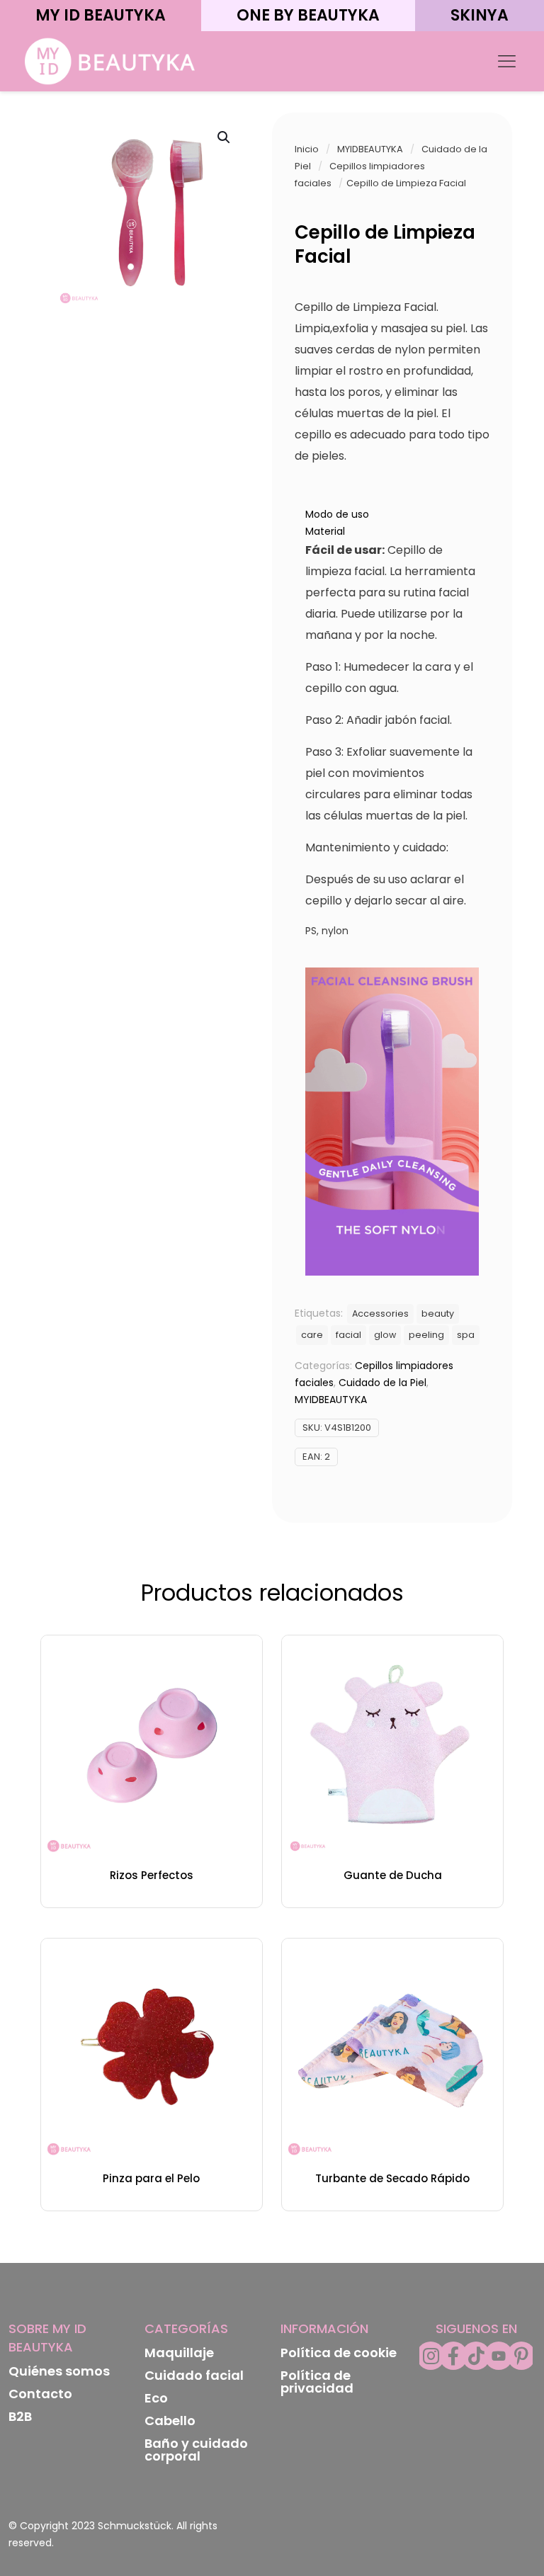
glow (385, 1335)
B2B (20, 2416)
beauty (438, 1313)
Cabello (170, 2421)
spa (466, 1335)
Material (325, 531)
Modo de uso (337, 514)
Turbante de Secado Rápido (392, 2178)
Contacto (40, 2394)
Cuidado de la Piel (382, 1383)
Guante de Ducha (393, 1875)
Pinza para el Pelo (151, 2178)
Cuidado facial (194, 2375)
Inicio (307, 149)
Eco (156, 2398)
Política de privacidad (317, 2382)
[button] (225, 137)
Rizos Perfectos (152, 1875)
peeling (426, 1335)
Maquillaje (179, 2353)
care (312, 1335)
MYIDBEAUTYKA (370, 149)
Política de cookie (339, 2353)
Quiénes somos (59, 2371)
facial (348, 1335)
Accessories (380, 1313)
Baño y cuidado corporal (196, 2450)
